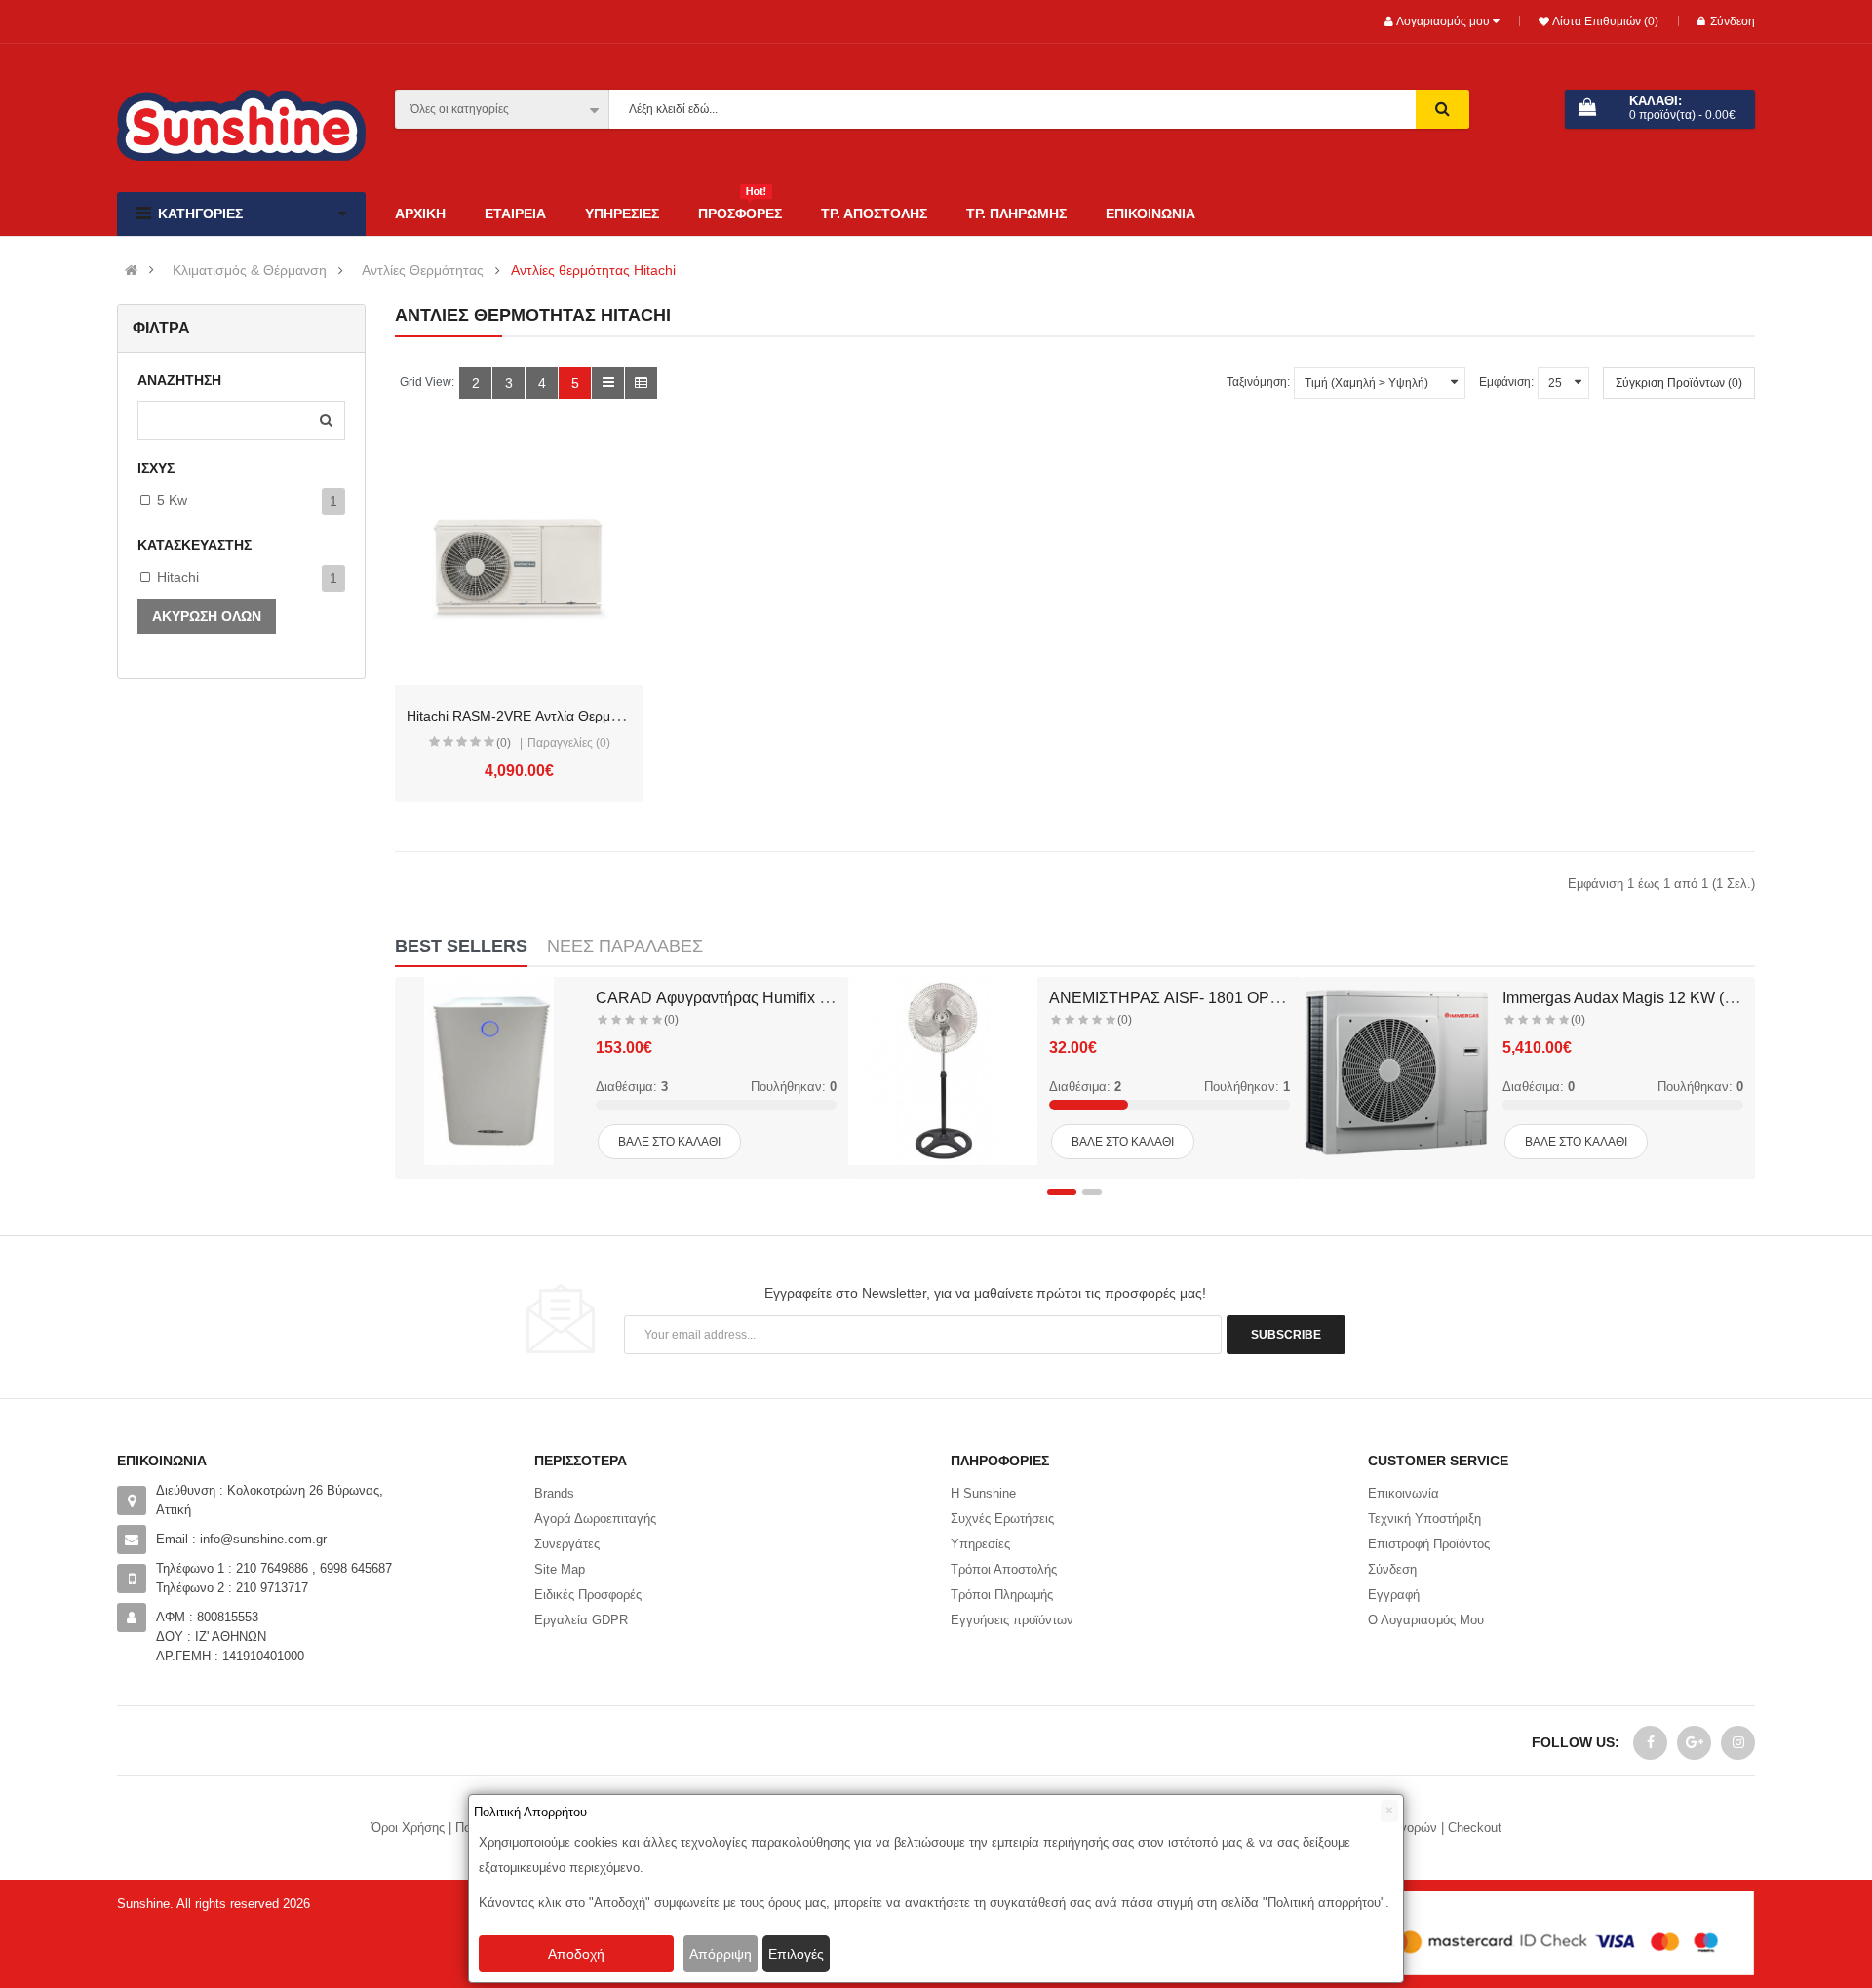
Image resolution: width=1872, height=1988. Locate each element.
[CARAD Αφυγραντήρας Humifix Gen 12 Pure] (489, 1072)
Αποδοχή (576, 1954)
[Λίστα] (608, 383)
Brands (554, 1493)
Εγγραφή (1394, 1595)
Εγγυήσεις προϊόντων (1012, 1620)
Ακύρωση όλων (207, 616)
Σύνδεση (1733, 21)
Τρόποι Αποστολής (1004, 1569)
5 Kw (172, 500)
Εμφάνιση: (1506, 382)
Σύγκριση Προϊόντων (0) (1679, 383)
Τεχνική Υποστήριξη (1424, 1519)
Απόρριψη (721, 1954)
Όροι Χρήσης (408, 1828)
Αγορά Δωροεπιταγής (595, 1519)
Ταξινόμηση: (1258, 382)
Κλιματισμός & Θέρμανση (250, 271)
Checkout (1475, 1828)
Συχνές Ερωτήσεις (1002, 1519)
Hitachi (178, 577)
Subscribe (1286, 1335)
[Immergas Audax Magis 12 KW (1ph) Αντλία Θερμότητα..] (1396, 1072)
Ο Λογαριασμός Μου (1426, 1620)
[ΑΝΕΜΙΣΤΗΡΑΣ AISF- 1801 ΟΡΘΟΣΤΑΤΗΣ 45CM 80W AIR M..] (943, 1072)
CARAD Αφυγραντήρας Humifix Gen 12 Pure (751, 998)
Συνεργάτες (567, 1544)
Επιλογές (796, 1954)
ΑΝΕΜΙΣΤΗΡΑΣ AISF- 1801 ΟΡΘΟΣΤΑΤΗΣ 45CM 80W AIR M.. (1268, 998)
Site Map (560, 1569)
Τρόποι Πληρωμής (1002, 1595)
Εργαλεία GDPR (581, 1620)
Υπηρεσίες (980, 1544)
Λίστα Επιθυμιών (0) (1604, 21)
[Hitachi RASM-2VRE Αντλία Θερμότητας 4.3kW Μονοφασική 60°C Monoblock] (519, 561)
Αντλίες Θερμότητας (423, 271)
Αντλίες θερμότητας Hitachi (593, 271)
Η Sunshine (983, 1493)
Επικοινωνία (1404, 1493)
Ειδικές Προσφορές (588, 1595)
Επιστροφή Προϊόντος (1429, 1544)
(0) (504, 743)
